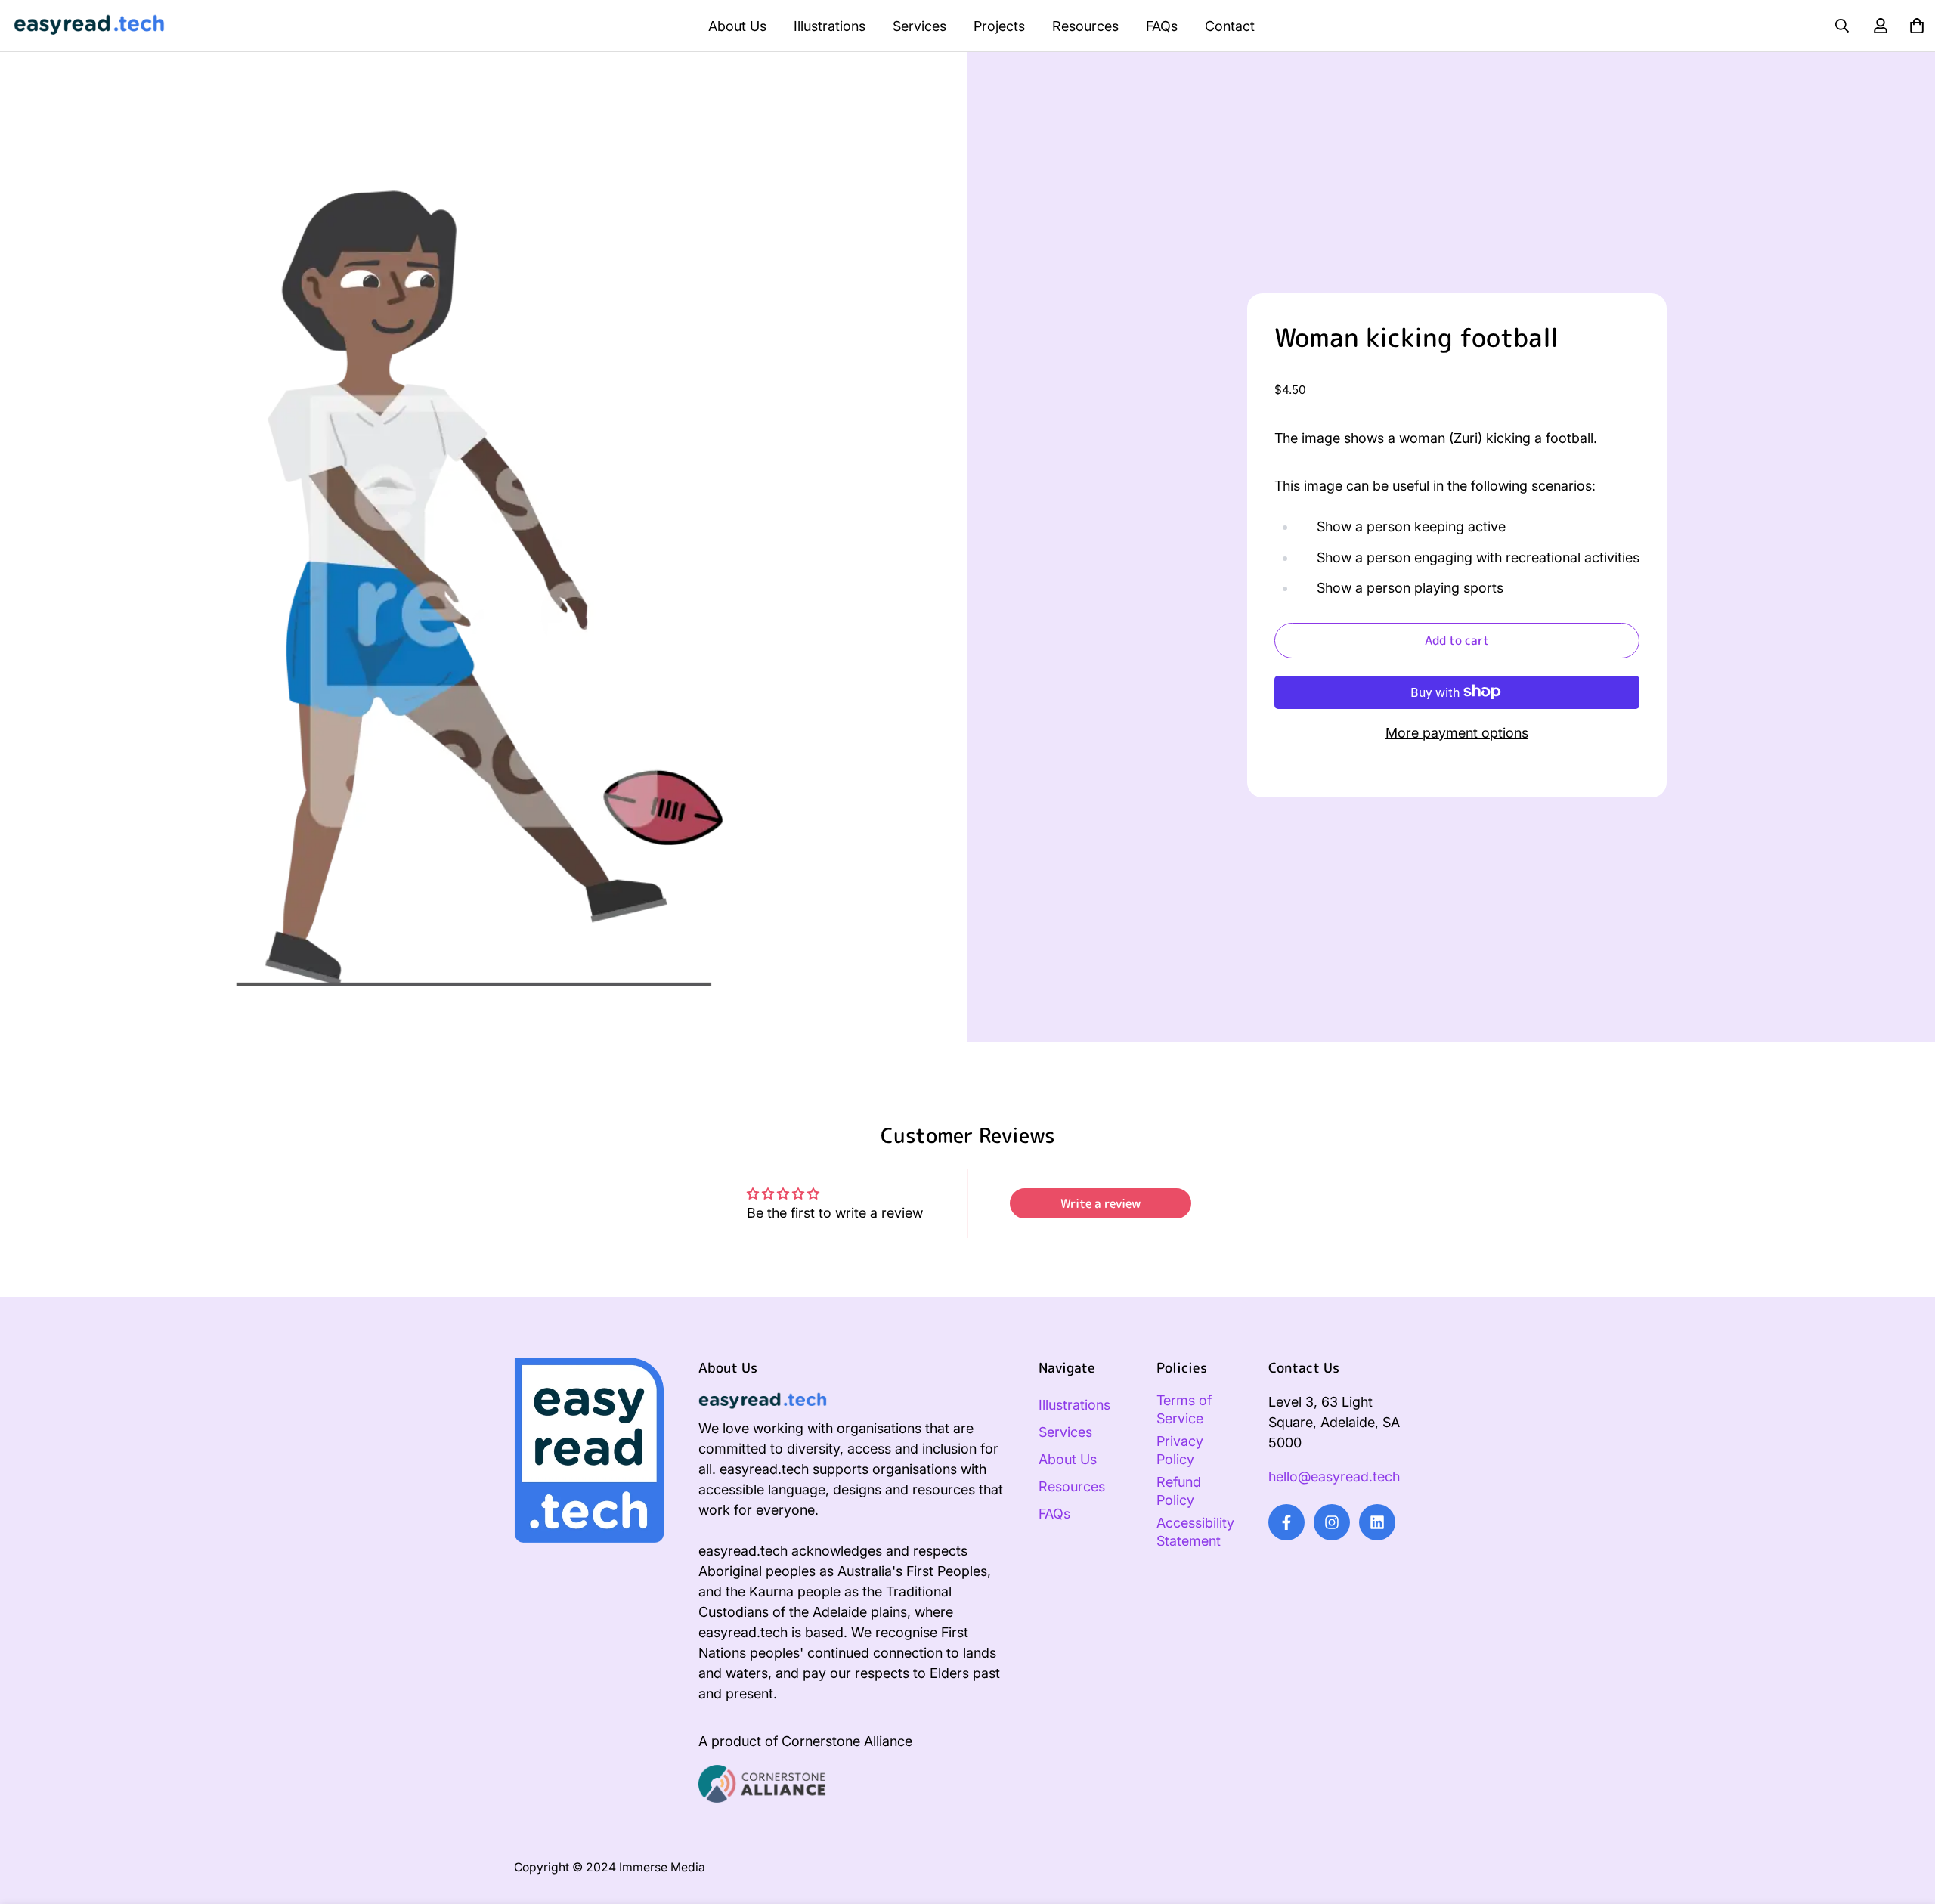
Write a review (1101, 1203)
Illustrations (830, 26)
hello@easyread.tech (1334, 1477)
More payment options (1457, 732)
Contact (1230, 26)
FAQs (1162, 26)
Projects (999, 26)
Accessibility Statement (1195, 1532)
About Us (737, 26)
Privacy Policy (1180, 1450)
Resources (1085, 26)
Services (920, 26)
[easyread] (89, 26)
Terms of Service (1184, 1409)
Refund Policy (1179, 1491)
